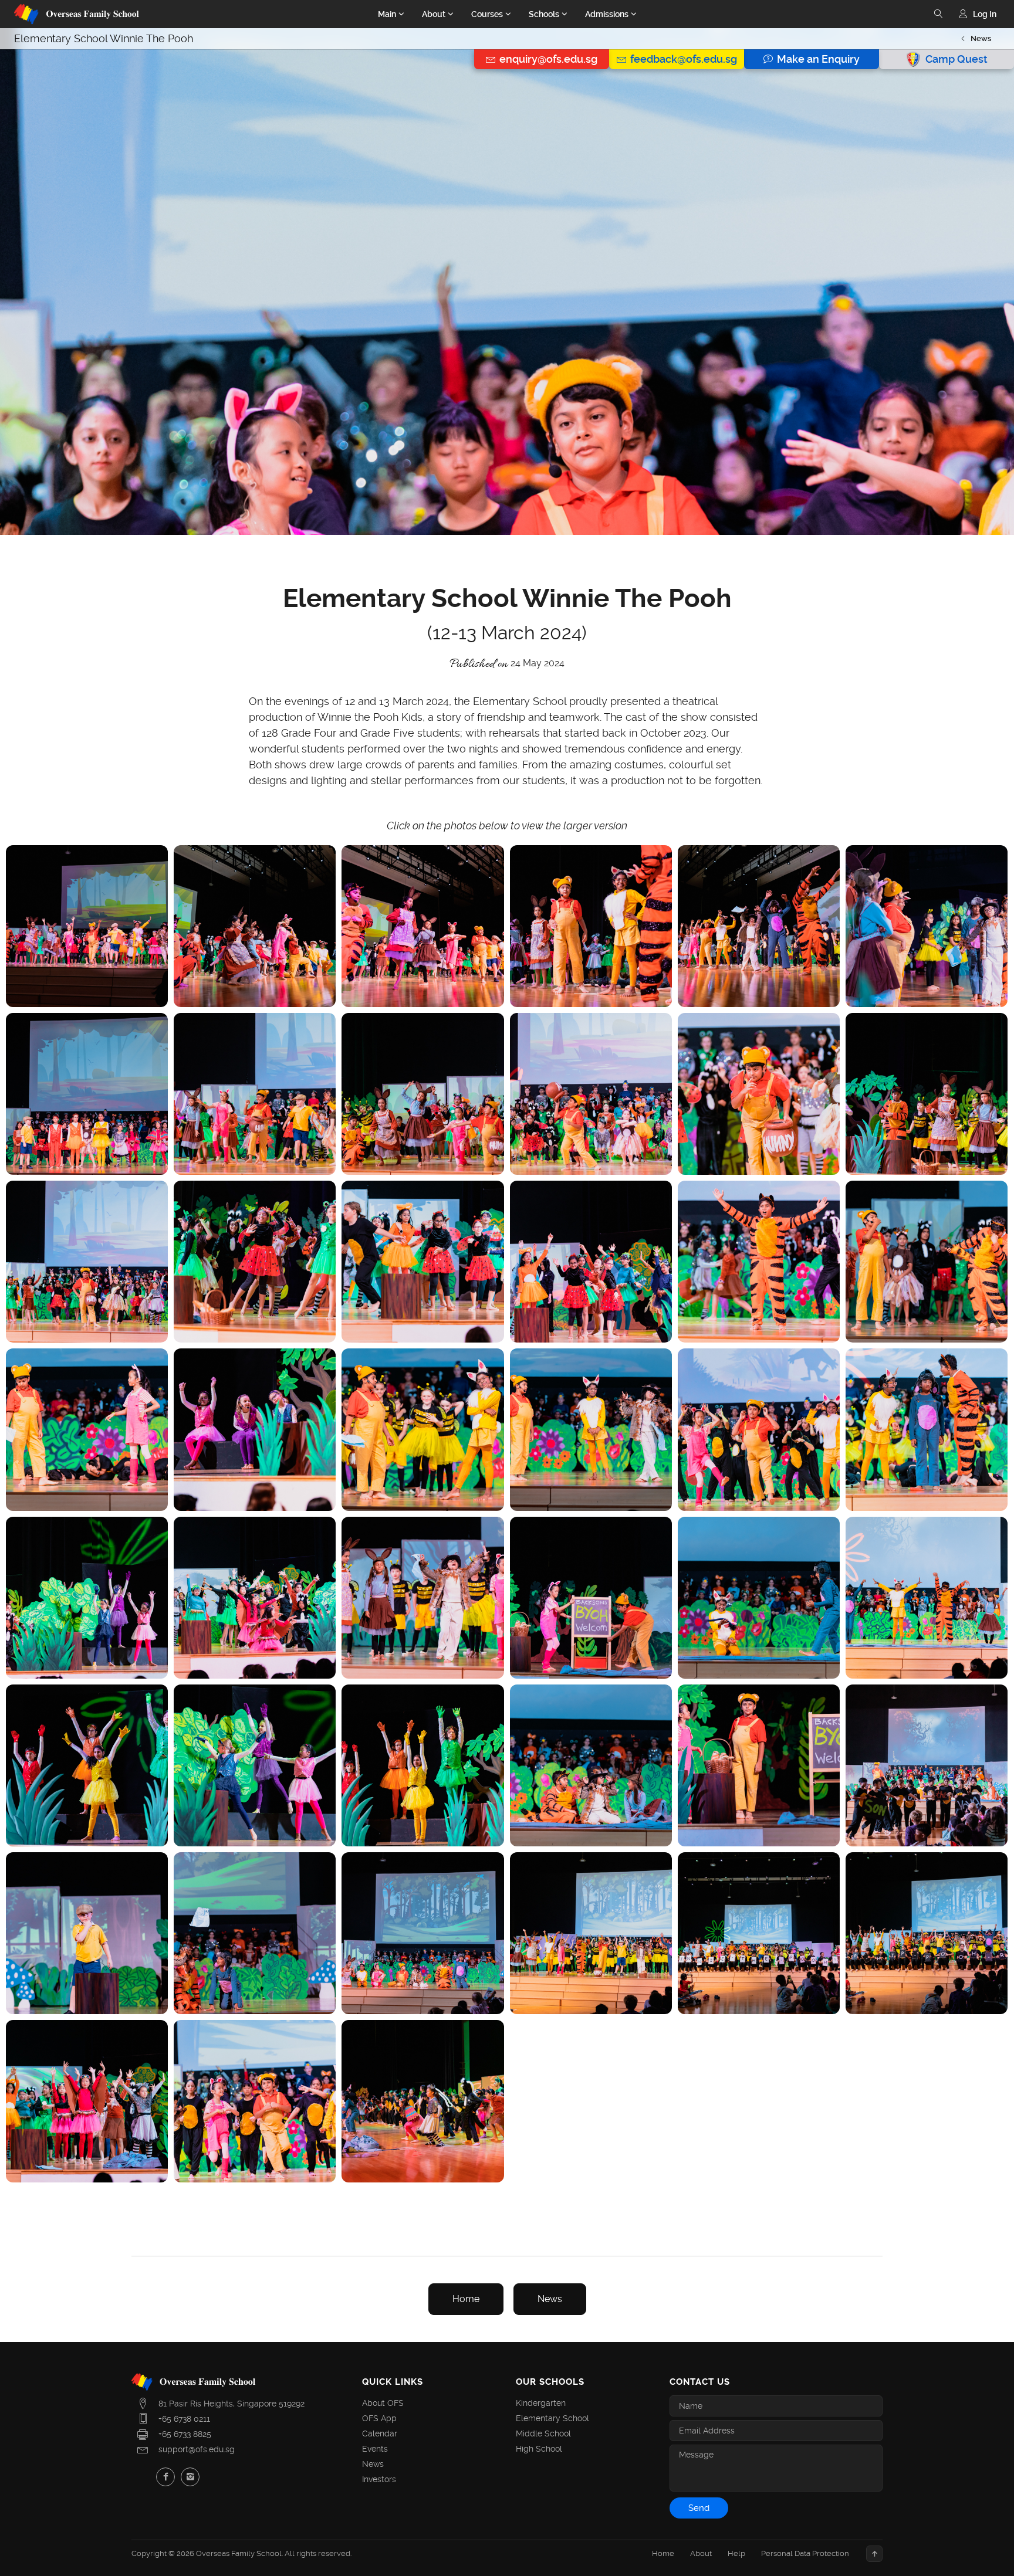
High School (539, 2449)
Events (375, 2449)
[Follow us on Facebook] (165, 2477)
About (701, 2553)
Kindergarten (541, 2403)
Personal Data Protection (805, 2553)
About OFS (383, 2403)
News (981, 38)
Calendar (380, 2433)
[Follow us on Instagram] (190, 2477)
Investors (379, 2479)
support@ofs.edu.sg (197, 2449)
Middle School (543, 2433)
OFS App (379, 2418)
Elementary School (552, 2418)
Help (736, 2553)
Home (466, 2299)
